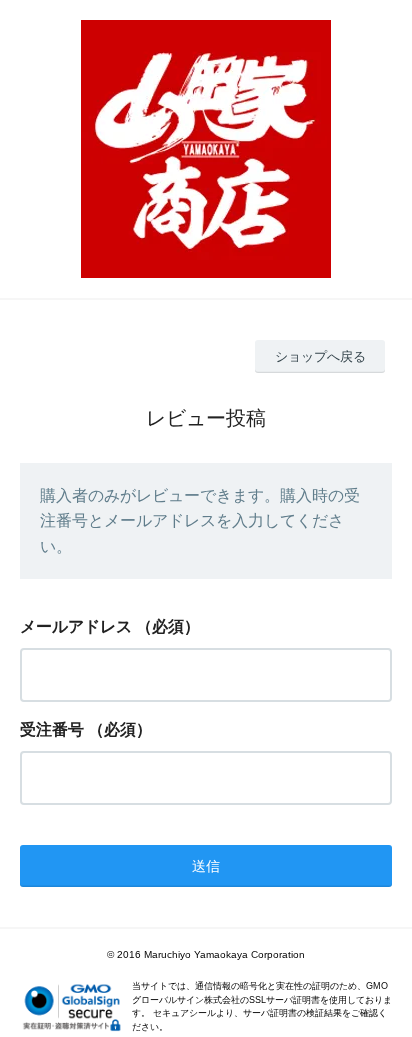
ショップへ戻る (320, 356)
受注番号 (52, 729)
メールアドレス (76, 626)
